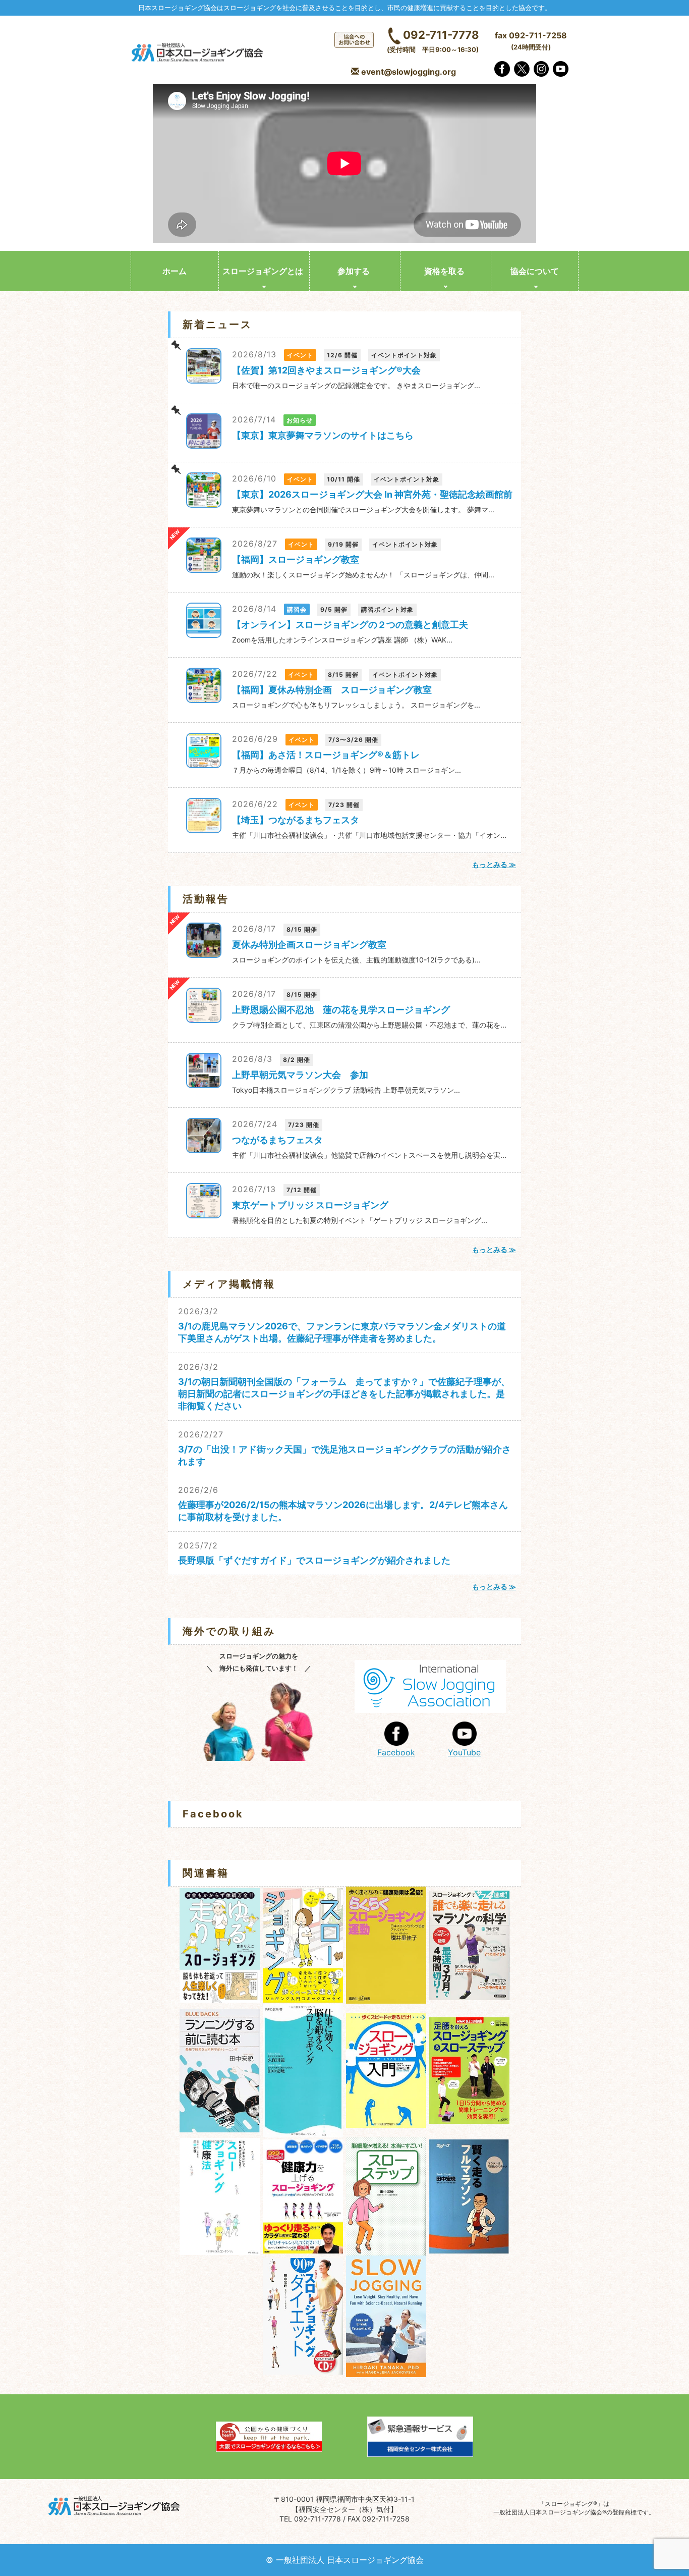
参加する (354, 271)
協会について (535, 271)
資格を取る (444, 271)
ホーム (175, 271)
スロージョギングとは (263, 271)
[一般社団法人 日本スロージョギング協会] (198, 53)
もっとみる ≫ (494, 864)
